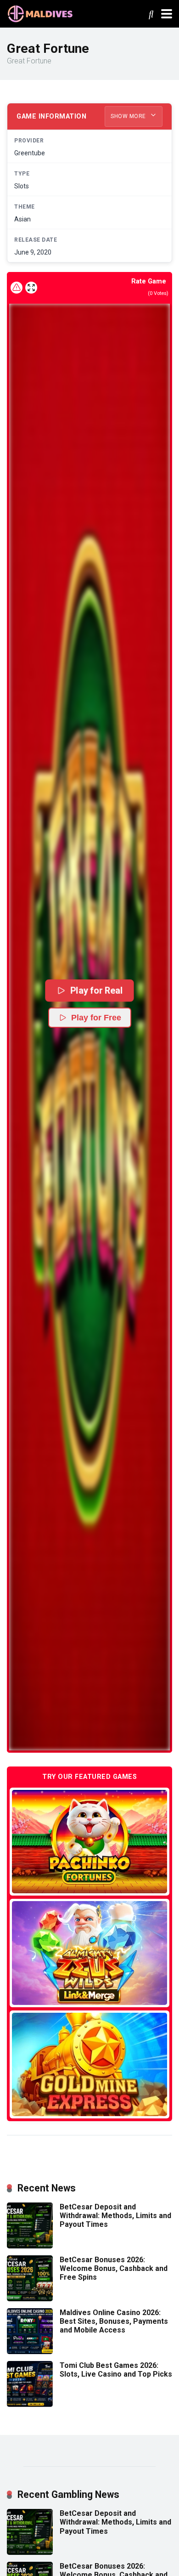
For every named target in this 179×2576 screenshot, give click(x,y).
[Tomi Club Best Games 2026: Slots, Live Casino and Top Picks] (30, 2404)
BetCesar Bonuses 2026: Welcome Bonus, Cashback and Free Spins (114, 2268)
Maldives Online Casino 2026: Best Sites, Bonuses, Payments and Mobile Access (114, 2321)
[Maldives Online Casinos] (41, 13)
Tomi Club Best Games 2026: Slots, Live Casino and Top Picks (116, 2370)
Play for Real (96, 990)
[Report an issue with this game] (17, 288)
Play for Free (96, 1018)
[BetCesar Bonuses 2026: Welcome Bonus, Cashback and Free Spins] (30, 2299)
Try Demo (89, 1842)
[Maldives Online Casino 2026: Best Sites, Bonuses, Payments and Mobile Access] (30, 2352)
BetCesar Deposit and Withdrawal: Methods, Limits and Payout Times (115, 2216)
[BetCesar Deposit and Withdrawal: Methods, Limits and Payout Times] (30, 2246)
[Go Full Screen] (31, 288)
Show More (129, 116)
